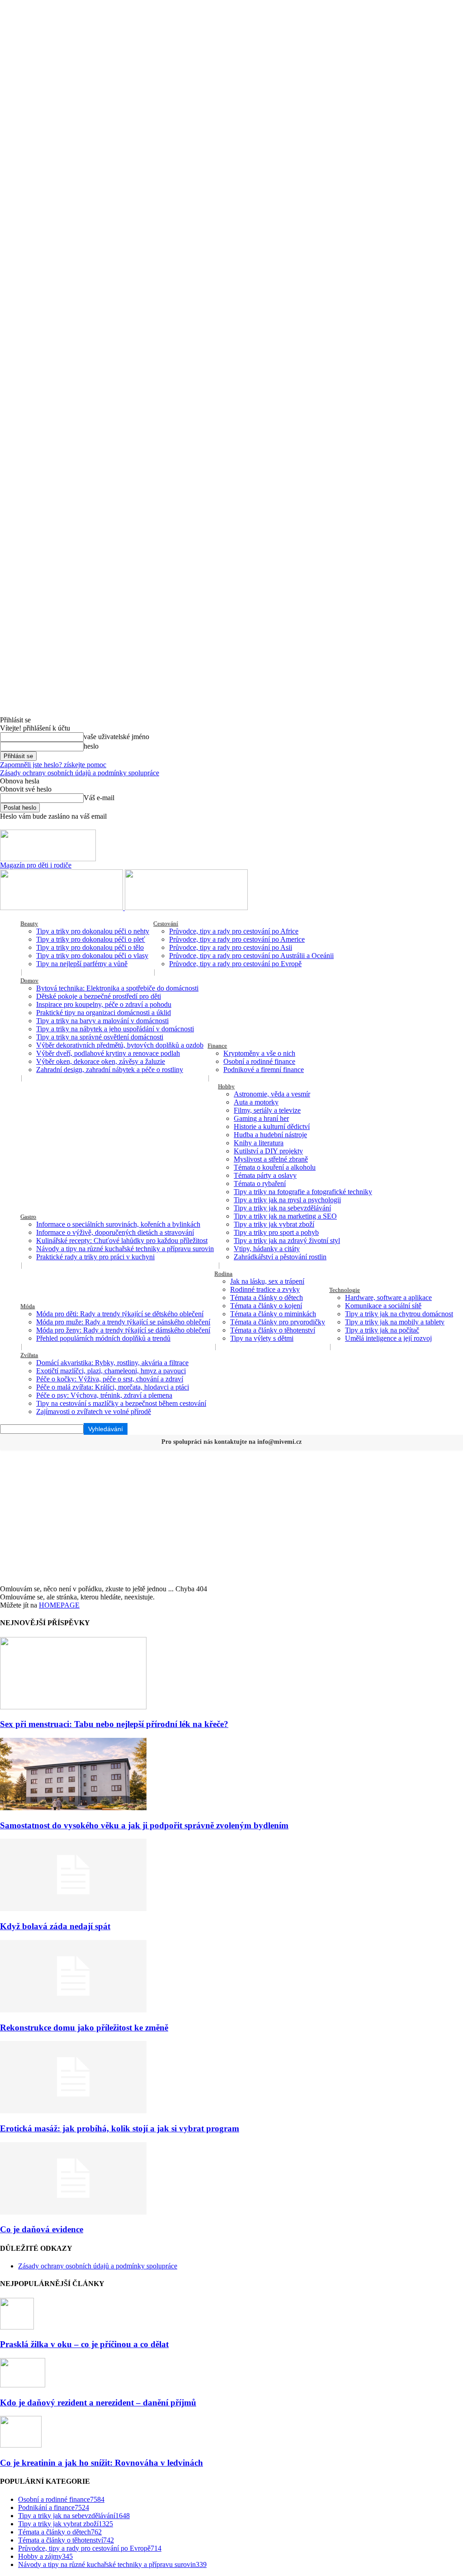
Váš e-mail (99, 798)
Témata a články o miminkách (273, 1314)
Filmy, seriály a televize (267, 1110)
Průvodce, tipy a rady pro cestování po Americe (237, 939)
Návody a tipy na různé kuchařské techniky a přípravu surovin (125, 1249)
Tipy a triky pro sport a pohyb (276, 1232)
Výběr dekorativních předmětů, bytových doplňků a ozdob (120, 1045)
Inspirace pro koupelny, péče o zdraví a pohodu (104, 1004)
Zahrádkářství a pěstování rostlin (280, 1257)
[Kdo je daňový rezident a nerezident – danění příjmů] (23, 2385)
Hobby (226, 1086)
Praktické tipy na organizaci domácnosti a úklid (104, 1013)
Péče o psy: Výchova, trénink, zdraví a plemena (104, 1395)
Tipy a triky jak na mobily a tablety (395, 1322)
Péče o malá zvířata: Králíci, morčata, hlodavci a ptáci (113, 1387)
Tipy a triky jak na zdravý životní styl (287, 1241)
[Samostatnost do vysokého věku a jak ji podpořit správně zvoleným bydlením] (73, 1808)
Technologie (345, 1290)
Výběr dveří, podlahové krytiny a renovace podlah (108, 1053)
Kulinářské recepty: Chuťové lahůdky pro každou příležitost (122, 1241)
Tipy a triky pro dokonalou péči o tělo (90, 947)
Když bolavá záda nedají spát (55, 1926)
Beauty (29, 923)
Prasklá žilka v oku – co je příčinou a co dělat (84, 2344)
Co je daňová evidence (42, 2229)
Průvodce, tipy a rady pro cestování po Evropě (235, 964)
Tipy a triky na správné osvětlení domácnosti (100, 1037)
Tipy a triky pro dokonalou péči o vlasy (92, 956)
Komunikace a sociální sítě (383, 1306)
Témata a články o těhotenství (273, 1330)
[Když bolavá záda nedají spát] (73, 1909)
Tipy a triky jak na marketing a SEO (285, 1216)
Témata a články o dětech (267, 1297)
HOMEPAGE (59, 1605)
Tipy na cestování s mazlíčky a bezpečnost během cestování (121, 1403)
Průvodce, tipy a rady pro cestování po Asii (231, 947)
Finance (217, 1046)
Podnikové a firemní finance (264, 1070)
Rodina (223, 1274)
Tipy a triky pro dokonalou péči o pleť (91, 939)
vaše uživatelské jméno (116, 737)
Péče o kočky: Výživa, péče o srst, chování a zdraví (110, 1379)
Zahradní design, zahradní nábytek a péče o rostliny (110, 1070)
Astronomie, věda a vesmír (272, 1094)
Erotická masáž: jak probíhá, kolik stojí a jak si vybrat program (120, 2128)
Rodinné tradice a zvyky (265, 1289)
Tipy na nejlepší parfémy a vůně (82, 964)
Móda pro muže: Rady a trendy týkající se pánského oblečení (123, 1322)
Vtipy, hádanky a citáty (267, 1249)
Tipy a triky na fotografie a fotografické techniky (303, 1192)
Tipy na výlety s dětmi (262, 1338)
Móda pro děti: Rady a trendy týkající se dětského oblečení (120, 1314)
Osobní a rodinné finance (259, 1061)
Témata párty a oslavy (265, 1175)
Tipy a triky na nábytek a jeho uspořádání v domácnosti (115, 1029)
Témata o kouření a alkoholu (275, 1167)
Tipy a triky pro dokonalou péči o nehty (93, 931)
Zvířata (29, 1355)
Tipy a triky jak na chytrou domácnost (399, 1314)
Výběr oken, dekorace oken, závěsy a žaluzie (101, 1061)
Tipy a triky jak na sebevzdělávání (282, 1208)
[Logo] (62, 908)
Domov (29, 980)
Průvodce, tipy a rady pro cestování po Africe (234, 931)
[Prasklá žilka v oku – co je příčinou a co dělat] (17, 2327)
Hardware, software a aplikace (388, 1297)
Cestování (166, 923)
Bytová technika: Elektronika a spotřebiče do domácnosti (117, 988)
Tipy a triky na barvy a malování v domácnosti (102, 1021)
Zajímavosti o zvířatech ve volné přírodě (94, 1411)
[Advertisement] (231, 1517)
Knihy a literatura (259, 1143)
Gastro (28, 1217)
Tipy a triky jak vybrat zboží (274, 1224)
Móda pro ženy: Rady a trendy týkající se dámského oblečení (123, 1330)
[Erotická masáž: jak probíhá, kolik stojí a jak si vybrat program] (73, 2111)
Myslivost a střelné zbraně (271, 1159)
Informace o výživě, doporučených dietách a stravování (115, 1232)
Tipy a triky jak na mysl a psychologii (287, 1200)
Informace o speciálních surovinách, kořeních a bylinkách (118, 1224)
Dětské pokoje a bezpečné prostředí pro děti (99, 996)
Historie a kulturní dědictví (272, 1127)
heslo (91, 746)
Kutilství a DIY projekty (268, 1151)
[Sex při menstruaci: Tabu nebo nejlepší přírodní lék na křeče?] (73, 1707)
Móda (28, 1306)
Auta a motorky (256, 1102)
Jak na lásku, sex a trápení (267, 1281)
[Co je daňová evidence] (73, 2212)
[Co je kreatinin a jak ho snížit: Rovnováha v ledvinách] (21, 2445)
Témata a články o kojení (266, 1306)
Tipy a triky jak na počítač (382, 1330)
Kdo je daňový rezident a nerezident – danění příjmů (98, 2403)
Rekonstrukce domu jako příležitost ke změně (84, 2028)
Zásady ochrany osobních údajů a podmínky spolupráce (80, 773)
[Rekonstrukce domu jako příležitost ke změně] (73, 2010)
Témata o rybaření (260, 1184)
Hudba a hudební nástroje (270, 1135)
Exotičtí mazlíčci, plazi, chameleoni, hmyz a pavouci (111, 1371)
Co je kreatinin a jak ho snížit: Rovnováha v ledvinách (102, 2463)
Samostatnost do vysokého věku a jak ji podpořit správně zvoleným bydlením (144, 1825)
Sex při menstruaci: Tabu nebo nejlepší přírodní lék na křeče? (114, 1724)
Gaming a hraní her (261, 1118)
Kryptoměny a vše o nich (259, 1053)
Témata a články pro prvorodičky (278, 1322)
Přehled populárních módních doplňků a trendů (103, 1338)
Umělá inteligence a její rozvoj (388, 1338)
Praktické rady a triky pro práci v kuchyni (95, 1257)
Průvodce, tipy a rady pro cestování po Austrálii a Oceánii (251, 956)
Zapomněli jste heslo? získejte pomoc (53, 765)
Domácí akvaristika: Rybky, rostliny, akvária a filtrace (112, 1363)
